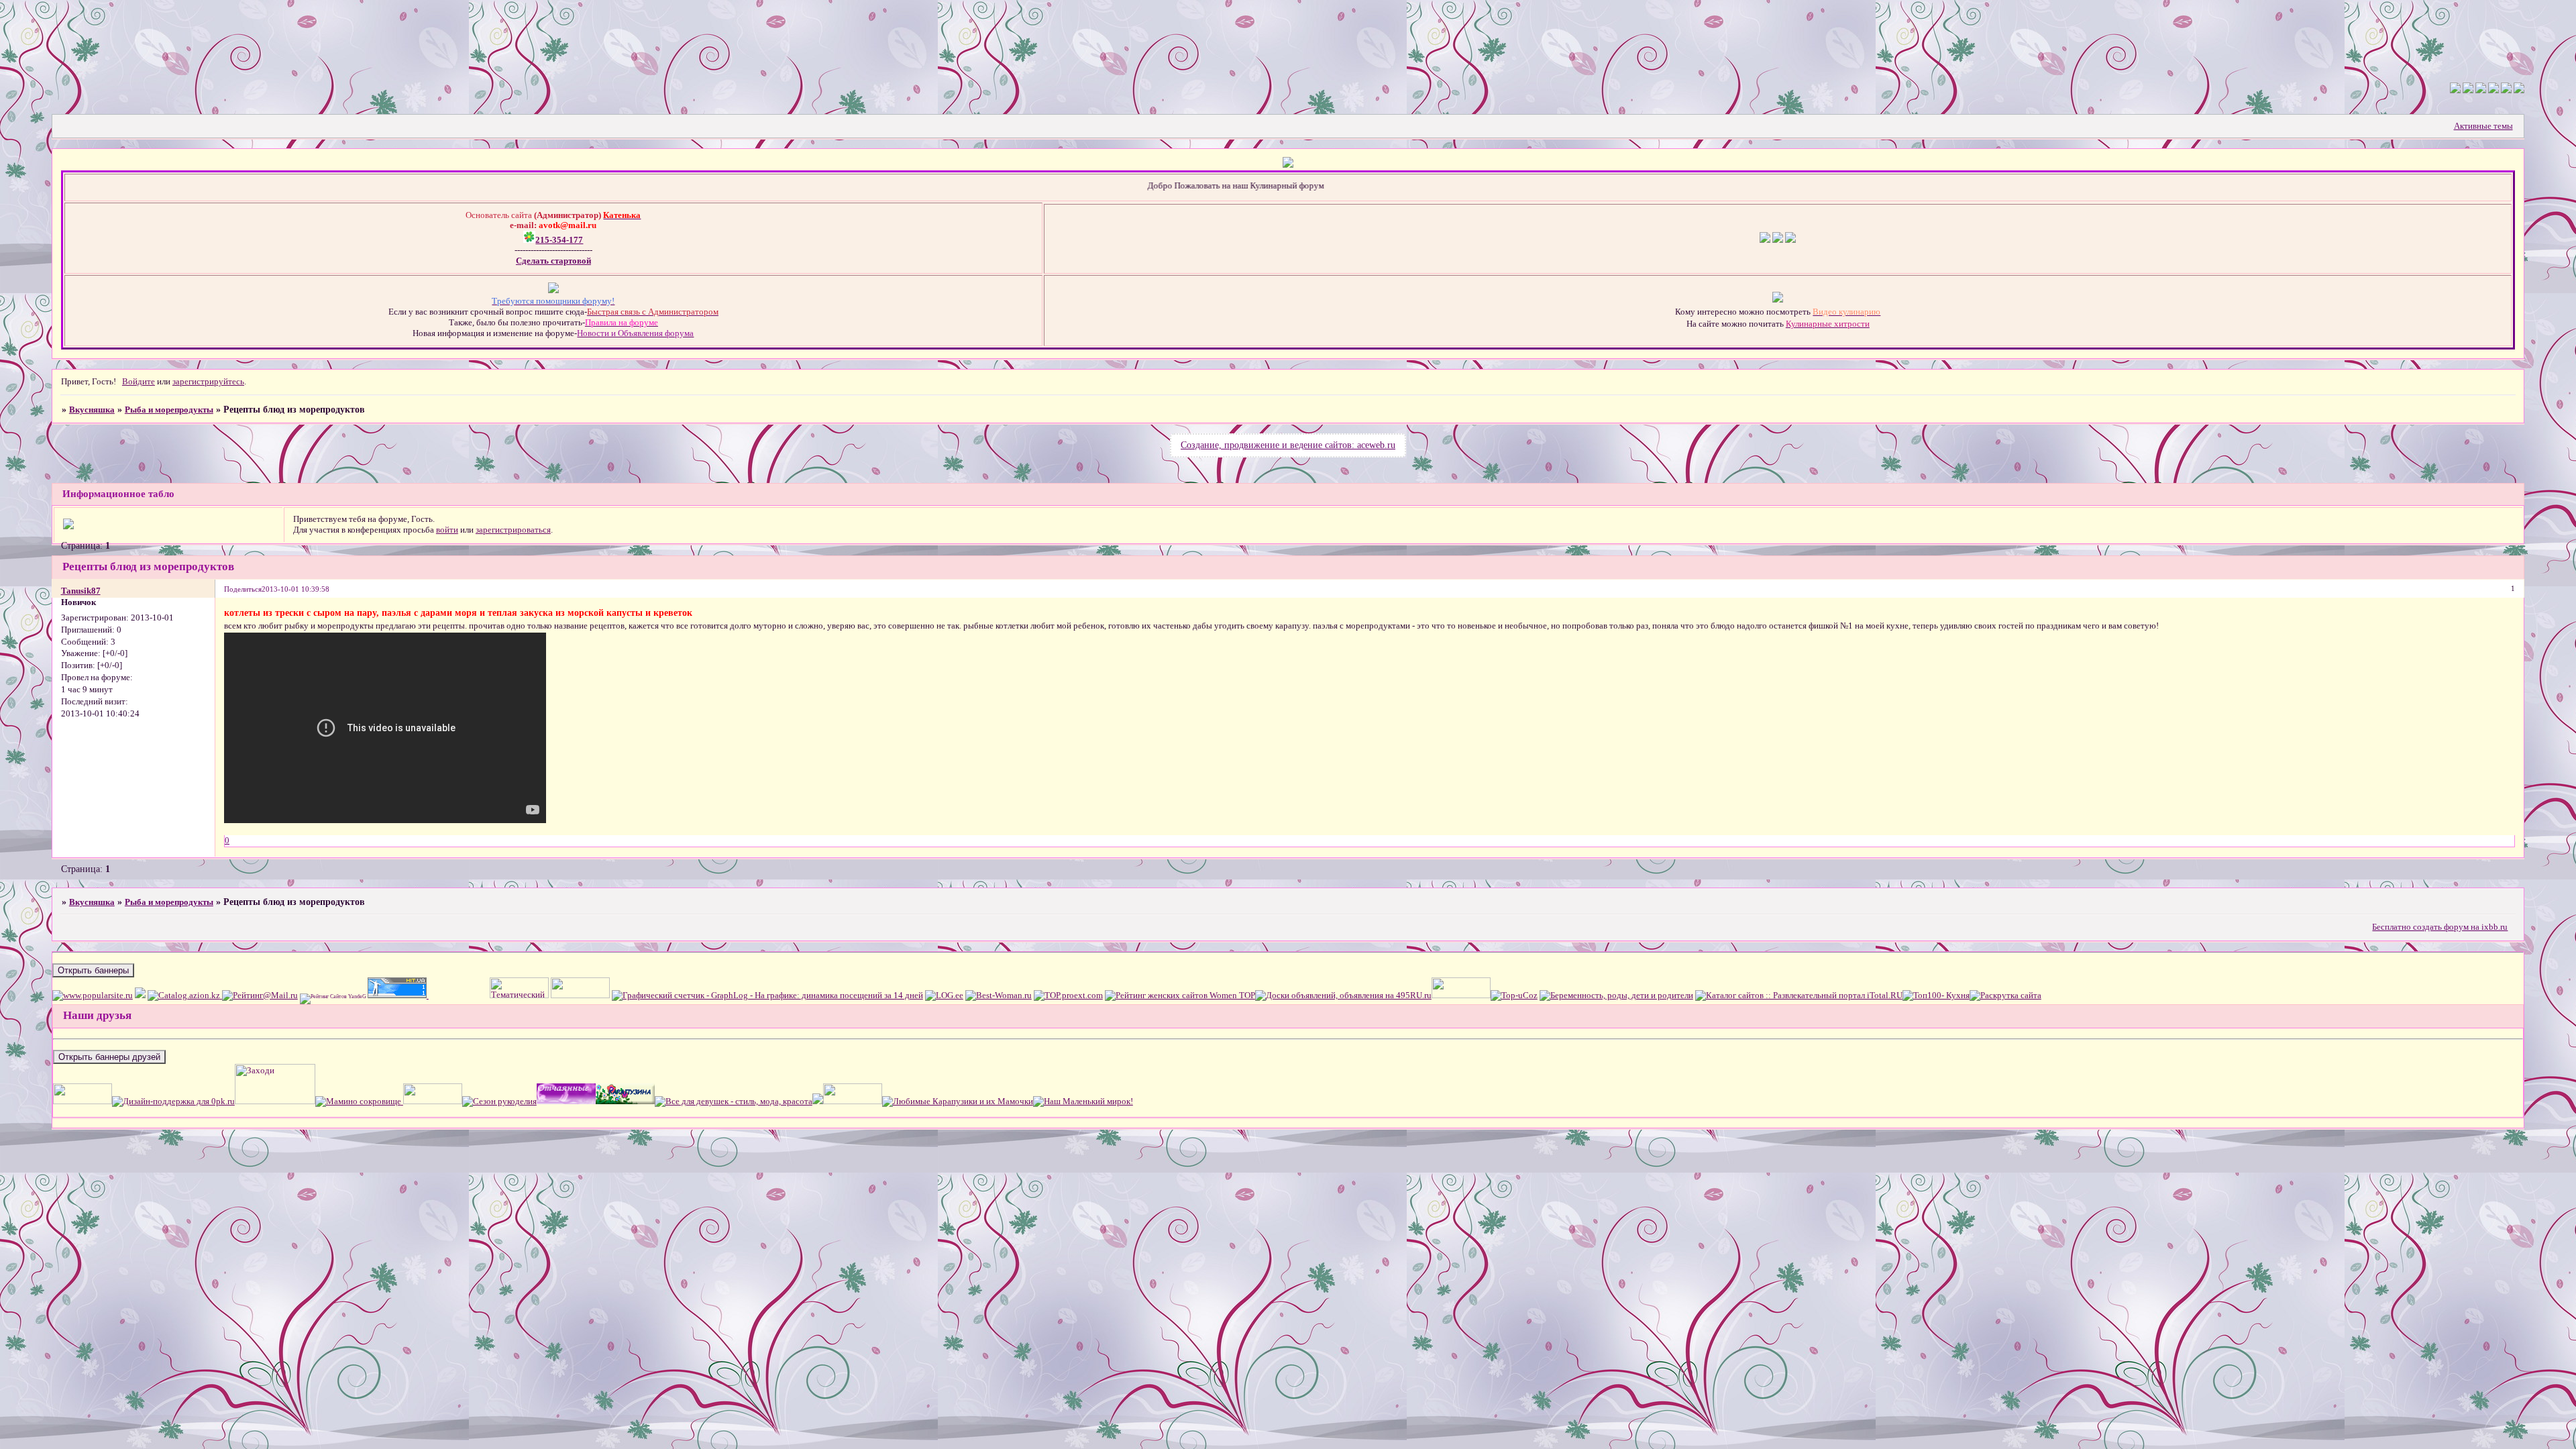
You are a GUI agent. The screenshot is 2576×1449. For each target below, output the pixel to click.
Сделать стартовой (553, 261)
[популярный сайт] (93, 995)
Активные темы (2483, 126)
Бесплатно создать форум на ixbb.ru (2440, 927)
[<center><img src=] (83, 1101)
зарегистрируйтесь (208, 381)
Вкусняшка (92, 410)
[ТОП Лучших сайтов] (140, 995)
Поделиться (243, 589)
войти (447, 530)
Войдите (139, 381)
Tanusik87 (81, 591)
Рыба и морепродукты (169, 410)
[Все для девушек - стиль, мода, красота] (734, 1101)
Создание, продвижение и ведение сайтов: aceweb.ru (1288, 445)
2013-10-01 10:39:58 (296, 589)
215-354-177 (559, 240)
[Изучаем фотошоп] (432, 1101)
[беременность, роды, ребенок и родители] (1616, 995)
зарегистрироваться (513, 530)
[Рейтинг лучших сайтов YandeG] (334, 997)
